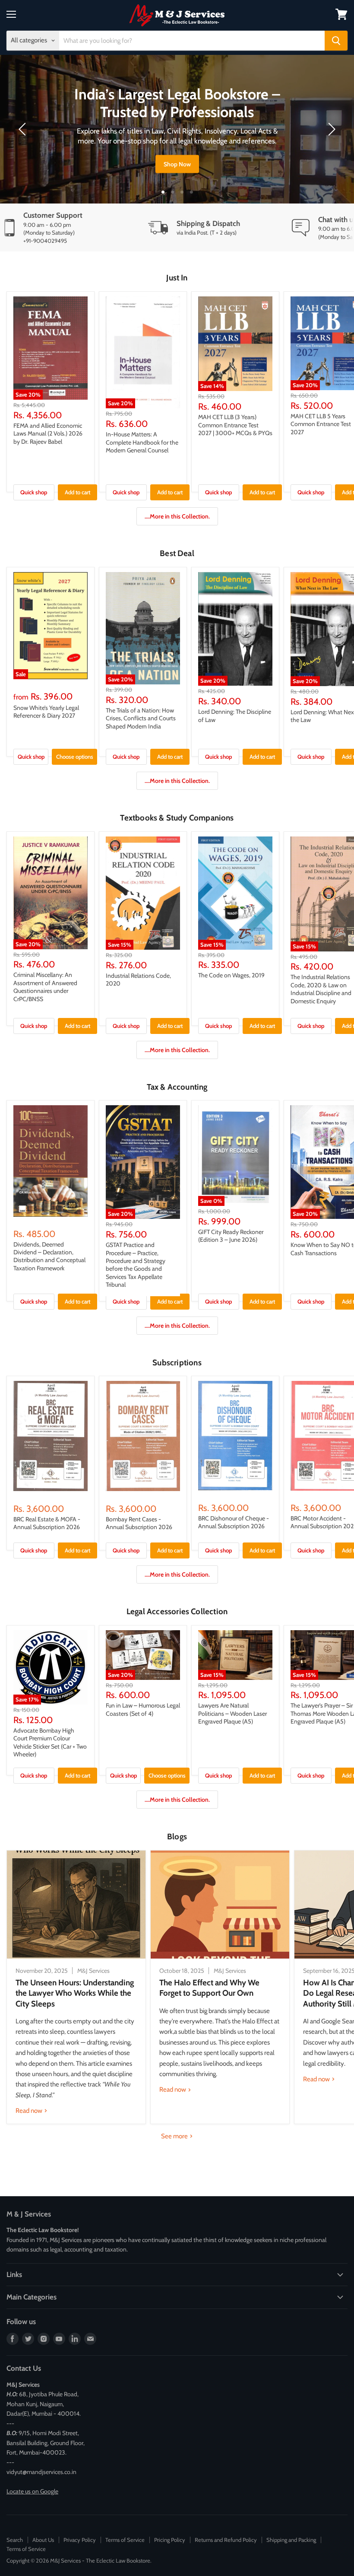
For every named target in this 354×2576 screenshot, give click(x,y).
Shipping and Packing (291, 2540)
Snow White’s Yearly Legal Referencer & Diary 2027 (46, 712)
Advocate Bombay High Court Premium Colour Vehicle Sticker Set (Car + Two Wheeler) (50, 1742)
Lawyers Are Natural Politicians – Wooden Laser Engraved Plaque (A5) (232, 1713)
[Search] (336, 41)
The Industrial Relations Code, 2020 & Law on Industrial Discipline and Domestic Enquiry (321, 989)
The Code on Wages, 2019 (231, 975)
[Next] (330, 129)
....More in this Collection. (177, 516)
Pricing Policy (170, 2540)
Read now (30, 2111)
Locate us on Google (32, 2491)
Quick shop (34, 492)
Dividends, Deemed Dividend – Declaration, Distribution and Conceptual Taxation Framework (49, 1256)
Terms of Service (125, 2540)
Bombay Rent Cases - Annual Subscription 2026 (139, 1523)
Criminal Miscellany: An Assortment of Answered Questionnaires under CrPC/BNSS (45, 987)
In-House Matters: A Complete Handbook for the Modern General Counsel (142, 442)
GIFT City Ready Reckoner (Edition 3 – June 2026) (231, 1236)
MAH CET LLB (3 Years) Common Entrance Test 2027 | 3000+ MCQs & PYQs (235, 425)
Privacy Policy (80, 2540)
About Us (43, 2540)
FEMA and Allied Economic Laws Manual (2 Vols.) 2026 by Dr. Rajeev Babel (48, 434)
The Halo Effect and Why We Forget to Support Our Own (209, 1988)
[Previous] (24, 129)
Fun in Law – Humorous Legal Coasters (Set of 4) (143, 1709)
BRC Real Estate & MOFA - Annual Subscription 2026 (47, 1523)
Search (15, 2540)
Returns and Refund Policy (226, 2540)
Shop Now (177, 164)
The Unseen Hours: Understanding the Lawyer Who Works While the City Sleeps (75, 1993)
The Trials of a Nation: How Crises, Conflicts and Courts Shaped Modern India (141, 718)
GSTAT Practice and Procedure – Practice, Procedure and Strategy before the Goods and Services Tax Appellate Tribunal (136, 1265)
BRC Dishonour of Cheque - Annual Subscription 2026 (234, 1522)
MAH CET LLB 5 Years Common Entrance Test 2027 (321, 424)
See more (175, 2136)
